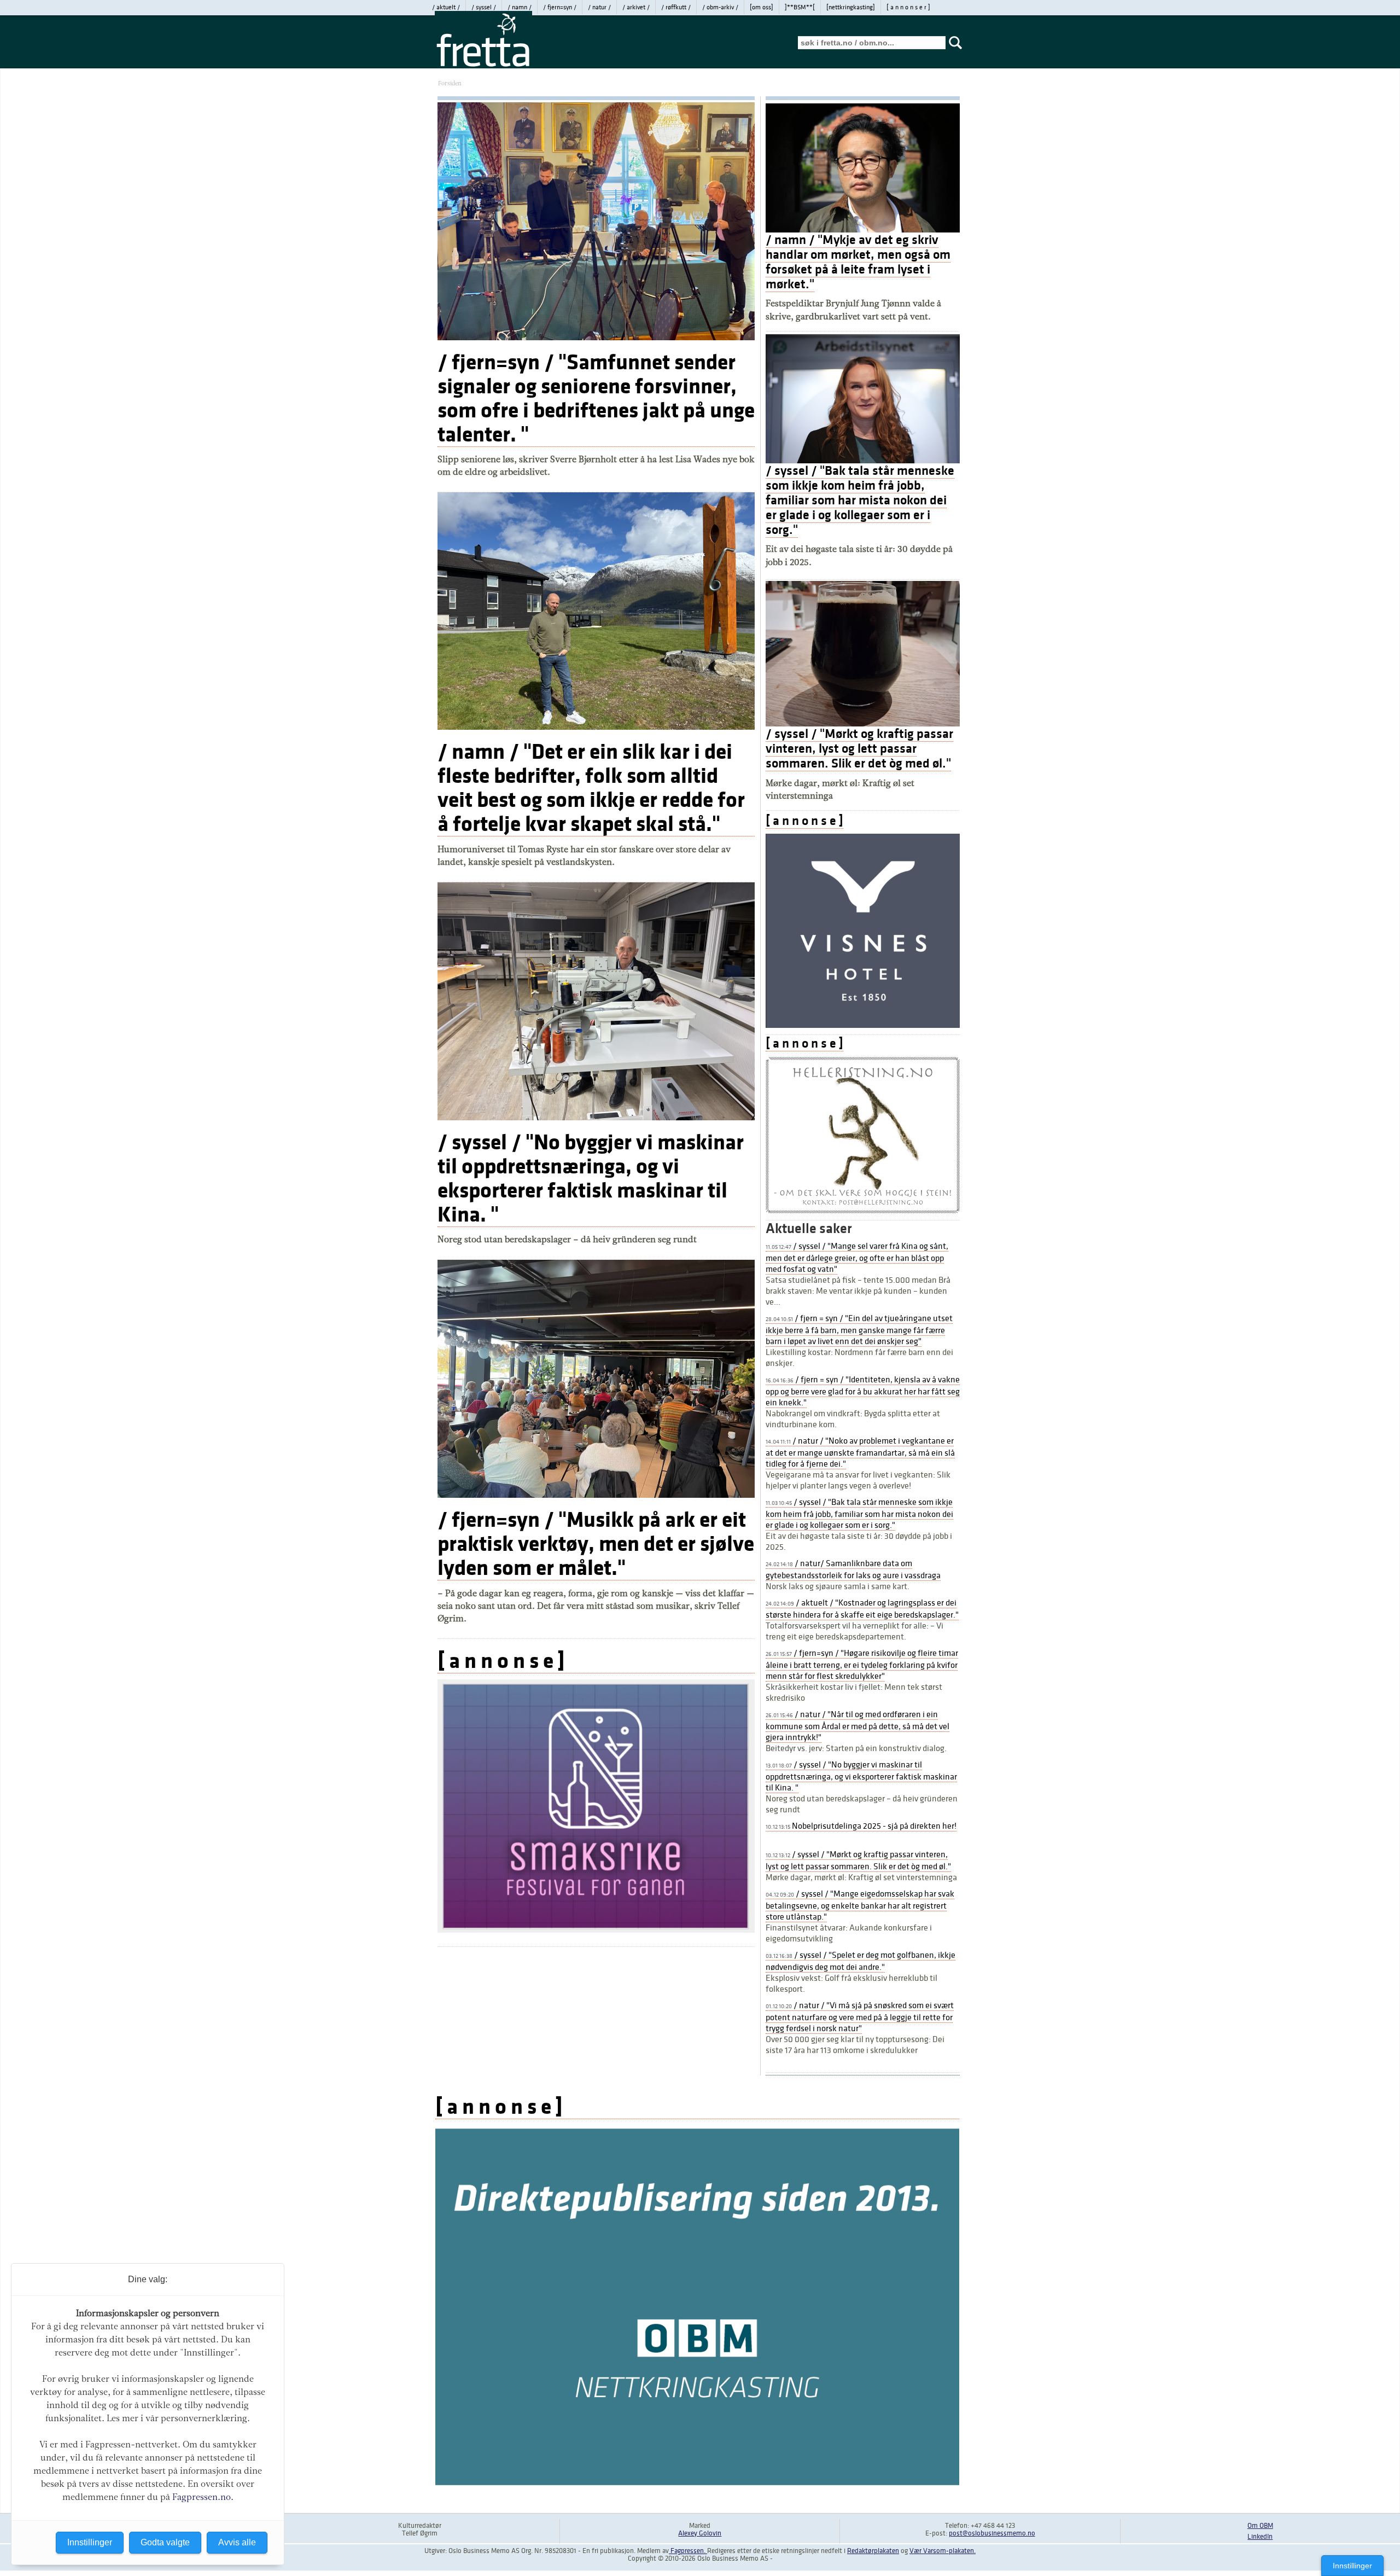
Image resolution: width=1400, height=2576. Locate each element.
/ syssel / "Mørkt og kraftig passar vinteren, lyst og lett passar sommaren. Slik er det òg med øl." (859, 749)
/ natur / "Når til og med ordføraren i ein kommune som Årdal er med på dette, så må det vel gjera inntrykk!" (857, 1726)
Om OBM (1260, 2526)
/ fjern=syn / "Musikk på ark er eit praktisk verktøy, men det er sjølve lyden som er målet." (596, 1544)
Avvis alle (237, 2542)
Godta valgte (165, 2542)
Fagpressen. (688, 2551)
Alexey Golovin (700, 2533)
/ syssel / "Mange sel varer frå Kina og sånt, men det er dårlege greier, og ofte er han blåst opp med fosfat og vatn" (857, 1258)
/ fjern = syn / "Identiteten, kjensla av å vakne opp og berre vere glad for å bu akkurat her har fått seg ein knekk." (863, 1391)
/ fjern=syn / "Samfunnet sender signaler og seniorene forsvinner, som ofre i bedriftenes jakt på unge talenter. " (596, 398)
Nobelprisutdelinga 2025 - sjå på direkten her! (861, 1826)
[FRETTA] (483, 66)
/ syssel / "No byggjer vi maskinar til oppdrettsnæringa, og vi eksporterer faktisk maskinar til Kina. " (591, 1178)
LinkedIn (1260, 2537)
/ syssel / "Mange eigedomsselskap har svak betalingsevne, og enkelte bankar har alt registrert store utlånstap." (860, 1905)
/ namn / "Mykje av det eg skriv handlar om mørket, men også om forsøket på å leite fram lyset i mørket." (858, 262)
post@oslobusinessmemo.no (992, 2533)
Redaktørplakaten (873, 2551)
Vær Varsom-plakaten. (943, 2551)
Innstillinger (1352, 2566)
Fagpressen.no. (203, 2497)
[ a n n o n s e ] (501, 1661)
